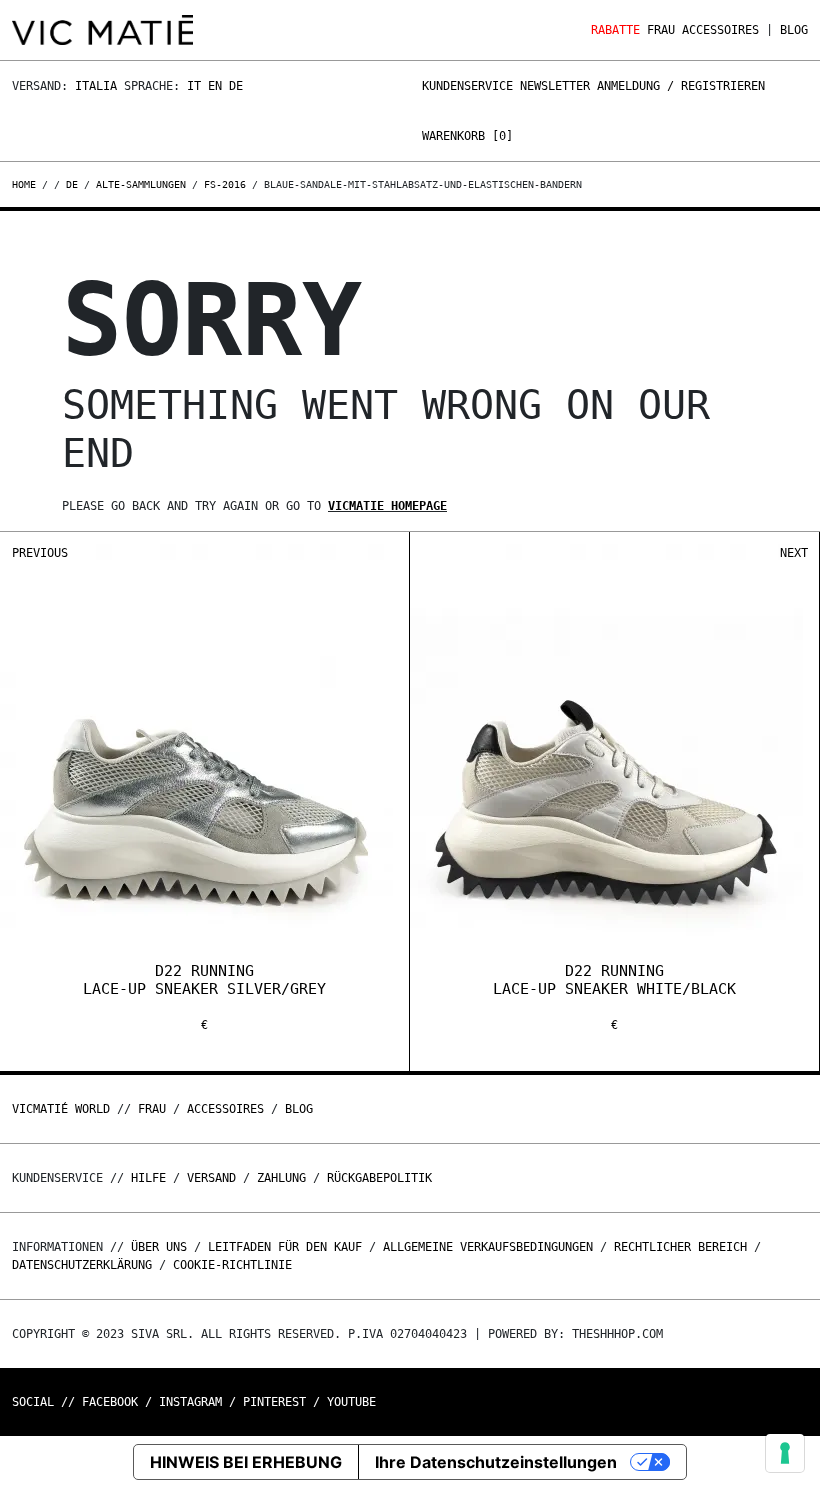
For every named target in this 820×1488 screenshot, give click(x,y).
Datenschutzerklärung (82, 1265)
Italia (96, 86)
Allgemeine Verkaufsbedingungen (488, 1247)
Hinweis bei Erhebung (246, 1462)
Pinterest (274, 1402)
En (215, 86)
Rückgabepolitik (379, 1178)
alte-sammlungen (141, 184)
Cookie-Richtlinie (232, 1265)
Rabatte (615, 30)
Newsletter (555, 86)
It (194, 86)
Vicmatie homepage (387, 506)
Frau (661, 30)
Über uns (162, 1247)
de (72, 184)
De (236, 86)
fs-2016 (225, 184)
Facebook (110, 1402)
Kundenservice (467, 86)
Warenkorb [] (467, 136)
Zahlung (281, 1178)
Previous (40, 553)
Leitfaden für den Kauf (285, 1247)
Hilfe (148, 1178)
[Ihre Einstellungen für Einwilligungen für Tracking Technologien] (785, 1453)
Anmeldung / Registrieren (681, 86)
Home (27, 184)
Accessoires (720, 30)
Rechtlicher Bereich (680, 1247)
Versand (211, 1178)
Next (794, 553)
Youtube (351, 1402)
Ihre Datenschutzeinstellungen (496, 1462)
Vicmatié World (61, 1109)
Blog (794, 30)
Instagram (190, 1402)
